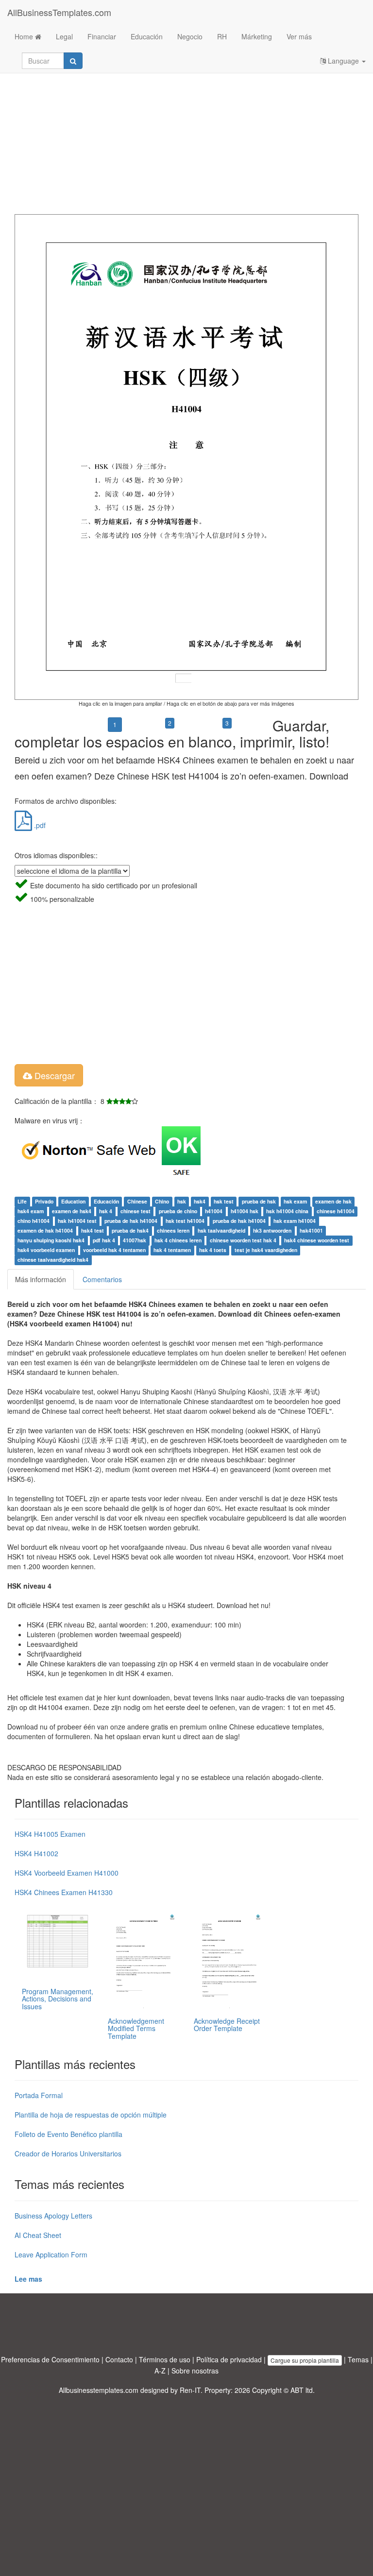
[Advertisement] (186, 136)
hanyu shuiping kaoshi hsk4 (51, 1241)
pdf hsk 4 (104, 1241)
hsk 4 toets (213, 1250)
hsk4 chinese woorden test (317, 1241)
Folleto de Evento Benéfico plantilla (68, 2134)
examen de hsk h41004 (45, 1231)
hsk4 (200, 1202)
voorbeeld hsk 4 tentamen (114, 1250)
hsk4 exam (31, 1212)
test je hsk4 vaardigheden (266, 1250)
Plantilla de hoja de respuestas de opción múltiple (91, 2115)
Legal (64, 36)
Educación (147, 36)
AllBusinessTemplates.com (59, 12)
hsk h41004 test (77, 1221)
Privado (44, 1202)
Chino (162, 1202)
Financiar (102, 36)
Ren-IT (190, 2390)
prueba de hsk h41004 (131, 1221)
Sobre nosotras (195, 2371)
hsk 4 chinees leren (178, 1241)
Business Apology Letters (53, 2216)
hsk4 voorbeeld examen (46, 1250)
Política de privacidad (229, 2359)
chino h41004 (34, 1221)
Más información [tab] (41, 1279)
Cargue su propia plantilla (305, 2360)
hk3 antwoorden (272, 1231)
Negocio (190, 36)
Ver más (299, 36)
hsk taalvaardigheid (221, 1231)
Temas (358, 2359)
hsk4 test (93, 1231)
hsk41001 (311, 1231)
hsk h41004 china (287, 1212)
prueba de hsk (259, 1202)
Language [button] (343, 61)
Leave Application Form (51, 2254)
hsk (182, 1202)
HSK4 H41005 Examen (50, 1834)
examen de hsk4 (72, 1212)
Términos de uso (165, 2359)
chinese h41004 (336, 1212)
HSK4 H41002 (36, 1853)
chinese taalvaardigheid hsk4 (53, 1260)
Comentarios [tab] (102, 1279)
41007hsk (135, 1241)
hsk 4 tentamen (172, 1250)
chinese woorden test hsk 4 (243, 1241)
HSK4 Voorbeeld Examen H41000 (67, 1873)
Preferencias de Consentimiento (50, 2359)
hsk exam (295, 1202)
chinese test (136, 1212)
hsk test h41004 (185, 1221)
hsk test (224, 1202)
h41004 (214, 1212)
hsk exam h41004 (295, 1221)
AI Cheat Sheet (38, 2235)
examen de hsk (333, 1202)
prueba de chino (178, 1212)
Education (73, 1202)
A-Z (160, 2371)
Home (25, 36)
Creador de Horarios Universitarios (68, 2153)
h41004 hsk (245, 1212)
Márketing (257, 36)
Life (22, 1202)
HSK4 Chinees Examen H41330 (64, 1892)
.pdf (39, 825)
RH (222, 36)
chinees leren (173, 1231)
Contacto (119, 2359)
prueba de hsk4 (130, 1231)
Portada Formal (39, 2095)
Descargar (53, 1075)
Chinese (137, 1202)
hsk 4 (106, 1212)
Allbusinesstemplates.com (99, 2390)
